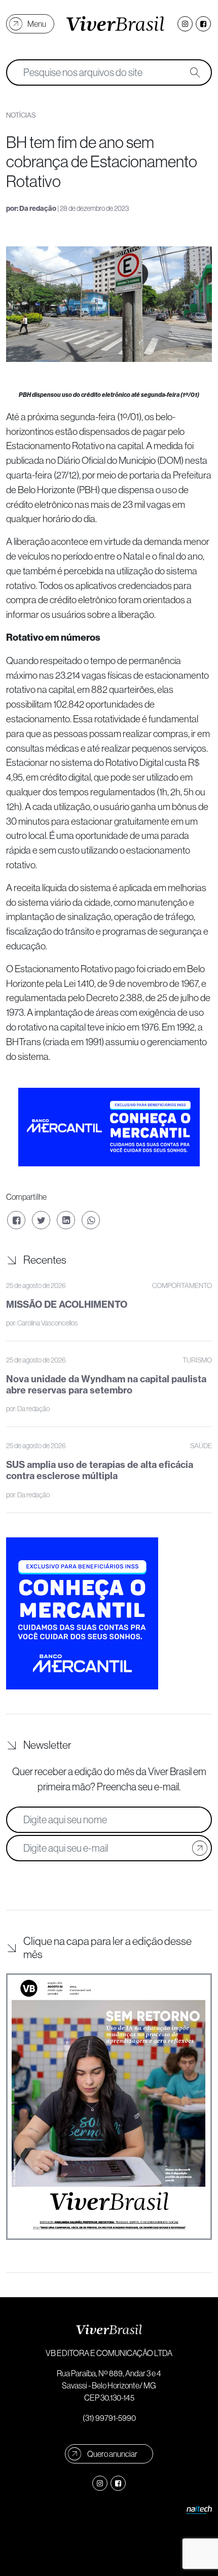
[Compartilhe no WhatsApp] (91, 1220)
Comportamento (182, 1285)
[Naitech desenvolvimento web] (199, 2509)
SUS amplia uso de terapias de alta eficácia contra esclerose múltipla (100, 1470)
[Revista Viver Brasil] (115, 24)
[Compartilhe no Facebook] (16, 1220)
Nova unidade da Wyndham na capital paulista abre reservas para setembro (106, 1385)
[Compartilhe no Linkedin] (66, 1220)
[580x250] (109, 1126)
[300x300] (82, 1612)
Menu (37, 24)
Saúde (201, 1446)
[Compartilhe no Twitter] (41, 1220)
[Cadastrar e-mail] (200, 1848)
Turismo (197, 1360)
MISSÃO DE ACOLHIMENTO (67, 1304)
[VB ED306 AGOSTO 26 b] (109, 2107)
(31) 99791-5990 (109, 2418)
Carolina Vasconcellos (47, 1323)
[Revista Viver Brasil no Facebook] (203, 24)
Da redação (38, 209)
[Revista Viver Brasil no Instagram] (185, 24)
